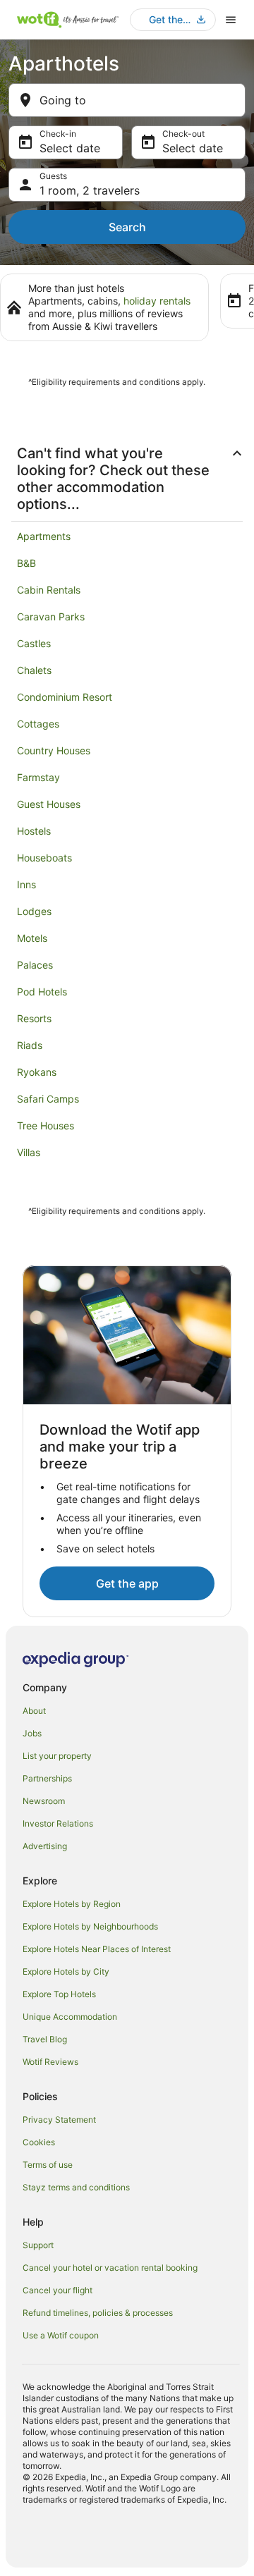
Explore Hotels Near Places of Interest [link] (97, 1949)
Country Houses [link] (54, 750)
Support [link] (38, 2245)
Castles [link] (34, 643)
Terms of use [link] (48, 2165)
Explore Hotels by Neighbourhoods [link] (90, 1926)
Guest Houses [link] (49, 804)
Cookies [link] (39, 2142)
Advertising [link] (45, 1846)
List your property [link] (57, 1756)
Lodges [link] (34, 911)
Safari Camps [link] (48, 1099)
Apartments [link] (44, 536)
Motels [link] (32, 938)
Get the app (127, 1583)
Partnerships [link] (47, 1778)
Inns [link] (26, 884)
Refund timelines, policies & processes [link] (98, 2313)
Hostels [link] (34, 831)
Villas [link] (29, 1152)
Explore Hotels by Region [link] (72, 1904)
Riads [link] (30, 1045)
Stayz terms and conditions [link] (76, 2187)
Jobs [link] (32, 1733)
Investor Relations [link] (58, 1823)
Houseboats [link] (44, 858)
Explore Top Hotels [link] (59, 1994)
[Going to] (127, 100)
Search (127, 227)
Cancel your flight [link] (58, 2290)
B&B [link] (26, 563)
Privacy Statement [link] (59, 2120)
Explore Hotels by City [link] (66, 1971)
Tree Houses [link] (46, 1126)
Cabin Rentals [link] (49, 590)
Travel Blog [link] (45, 2039)
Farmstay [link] (38, 777)
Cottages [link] (38, 724)
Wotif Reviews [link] (50, 2062)
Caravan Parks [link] (51, 617)
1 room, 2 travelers (90, 190)
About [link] (34, 1711)
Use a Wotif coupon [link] (61, 2335)
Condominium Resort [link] (65, 697)
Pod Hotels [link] (42, 992)
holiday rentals (157, 301)
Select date (70, 148)
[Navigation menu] (231, 20)
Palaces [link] (35, 965)
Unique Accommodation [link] (70, 2017)
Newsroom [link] (44, 1801)
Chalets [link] (34, 670)
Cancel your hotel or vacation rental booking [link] (110, 2268)
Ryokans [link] (37, 1072)
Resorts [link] (34, 1018)
